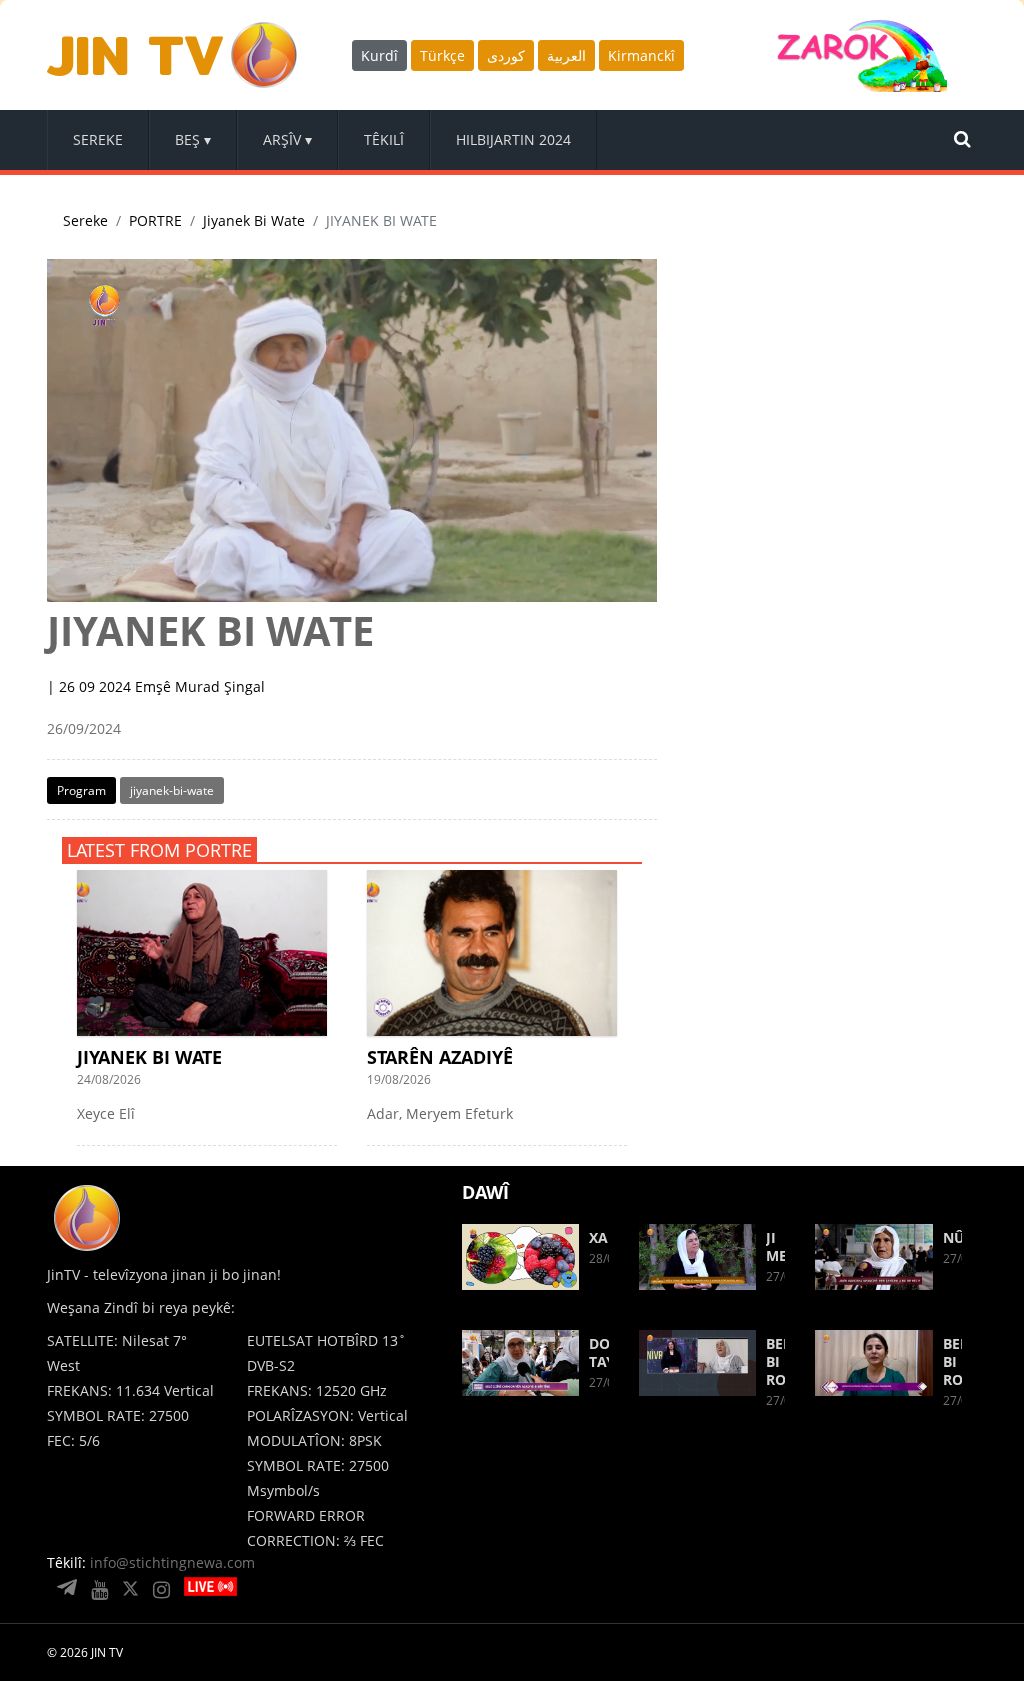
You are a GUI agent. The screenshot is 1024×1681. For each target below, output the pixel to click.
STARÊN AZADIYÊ (440, 1057)
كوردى (506, 55)
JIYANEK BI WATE (149, 1057)
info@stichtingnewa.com (172, 1562)
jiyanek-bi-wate (172, 790)
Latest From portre (159, 850)
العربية (566, 55)
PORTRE (155, 220)
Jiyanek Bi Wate (254, 220)
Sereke (85, 220)
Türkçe (442, 55)
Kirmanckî (641, 55)
